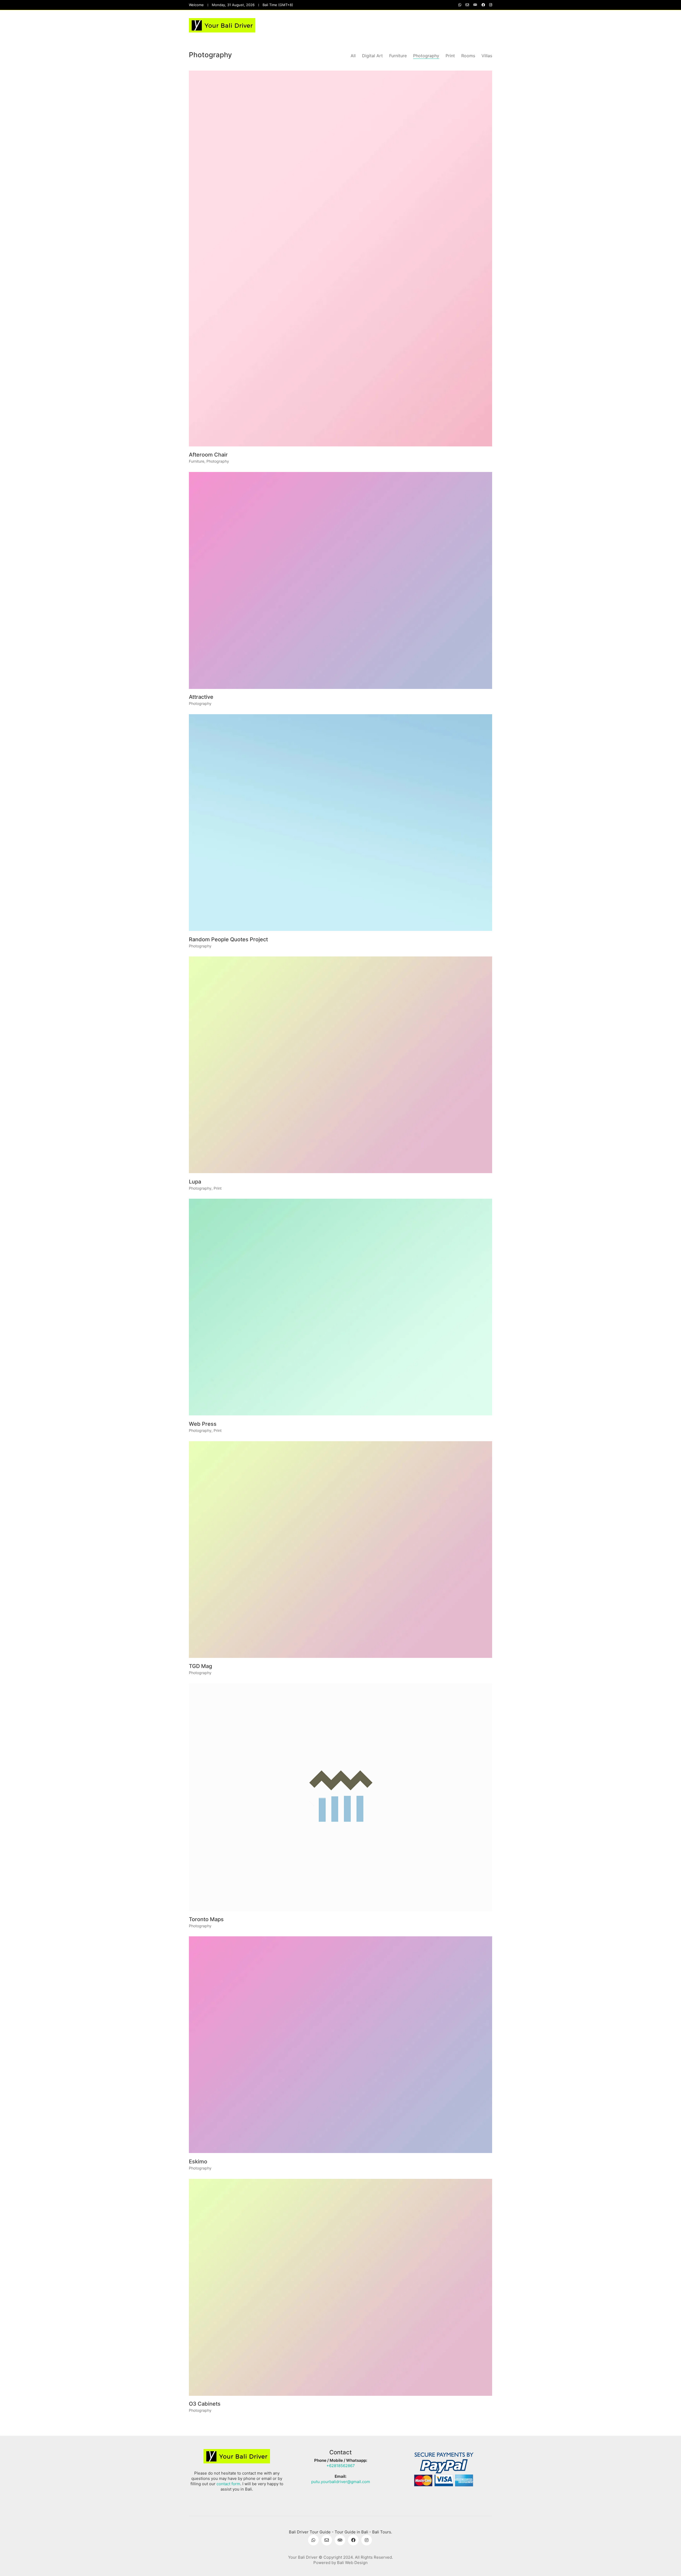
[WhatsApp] (313, 2540)
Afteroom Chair (208, 455)
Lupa (195, 1182)
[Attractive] (340, 580)
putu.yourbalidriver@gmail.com (341, 2482)
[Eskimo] (340, 2045)
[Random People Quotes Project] (340, 823)
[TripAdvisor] (340, 2540)
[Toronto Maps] (340, 1797)
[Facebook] (353, 2540)
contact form (228, 2484)
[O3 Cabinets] (340, 2287)
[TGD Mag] (340, 1550)
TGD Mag (200, 1666)
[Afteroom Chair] (340, 258)
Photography (426, 56)
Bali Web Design (352, 2563)
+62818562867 (341, 2466)
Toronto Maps (206, 1919)
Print (450, 56)
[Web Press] (340, 1307)
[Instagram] (367, 2540)
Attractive (201, 697)
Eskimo (198, 2162)
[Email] (327, 2540)
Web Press (203, 1424)
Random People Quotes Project (228, 939)
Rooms (468, 56)
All (353, 56)
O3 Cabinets (205, 2404)
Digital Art (372, 56)
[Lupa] (340, 1065)
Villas (487, 56)
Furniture (398, 56)
